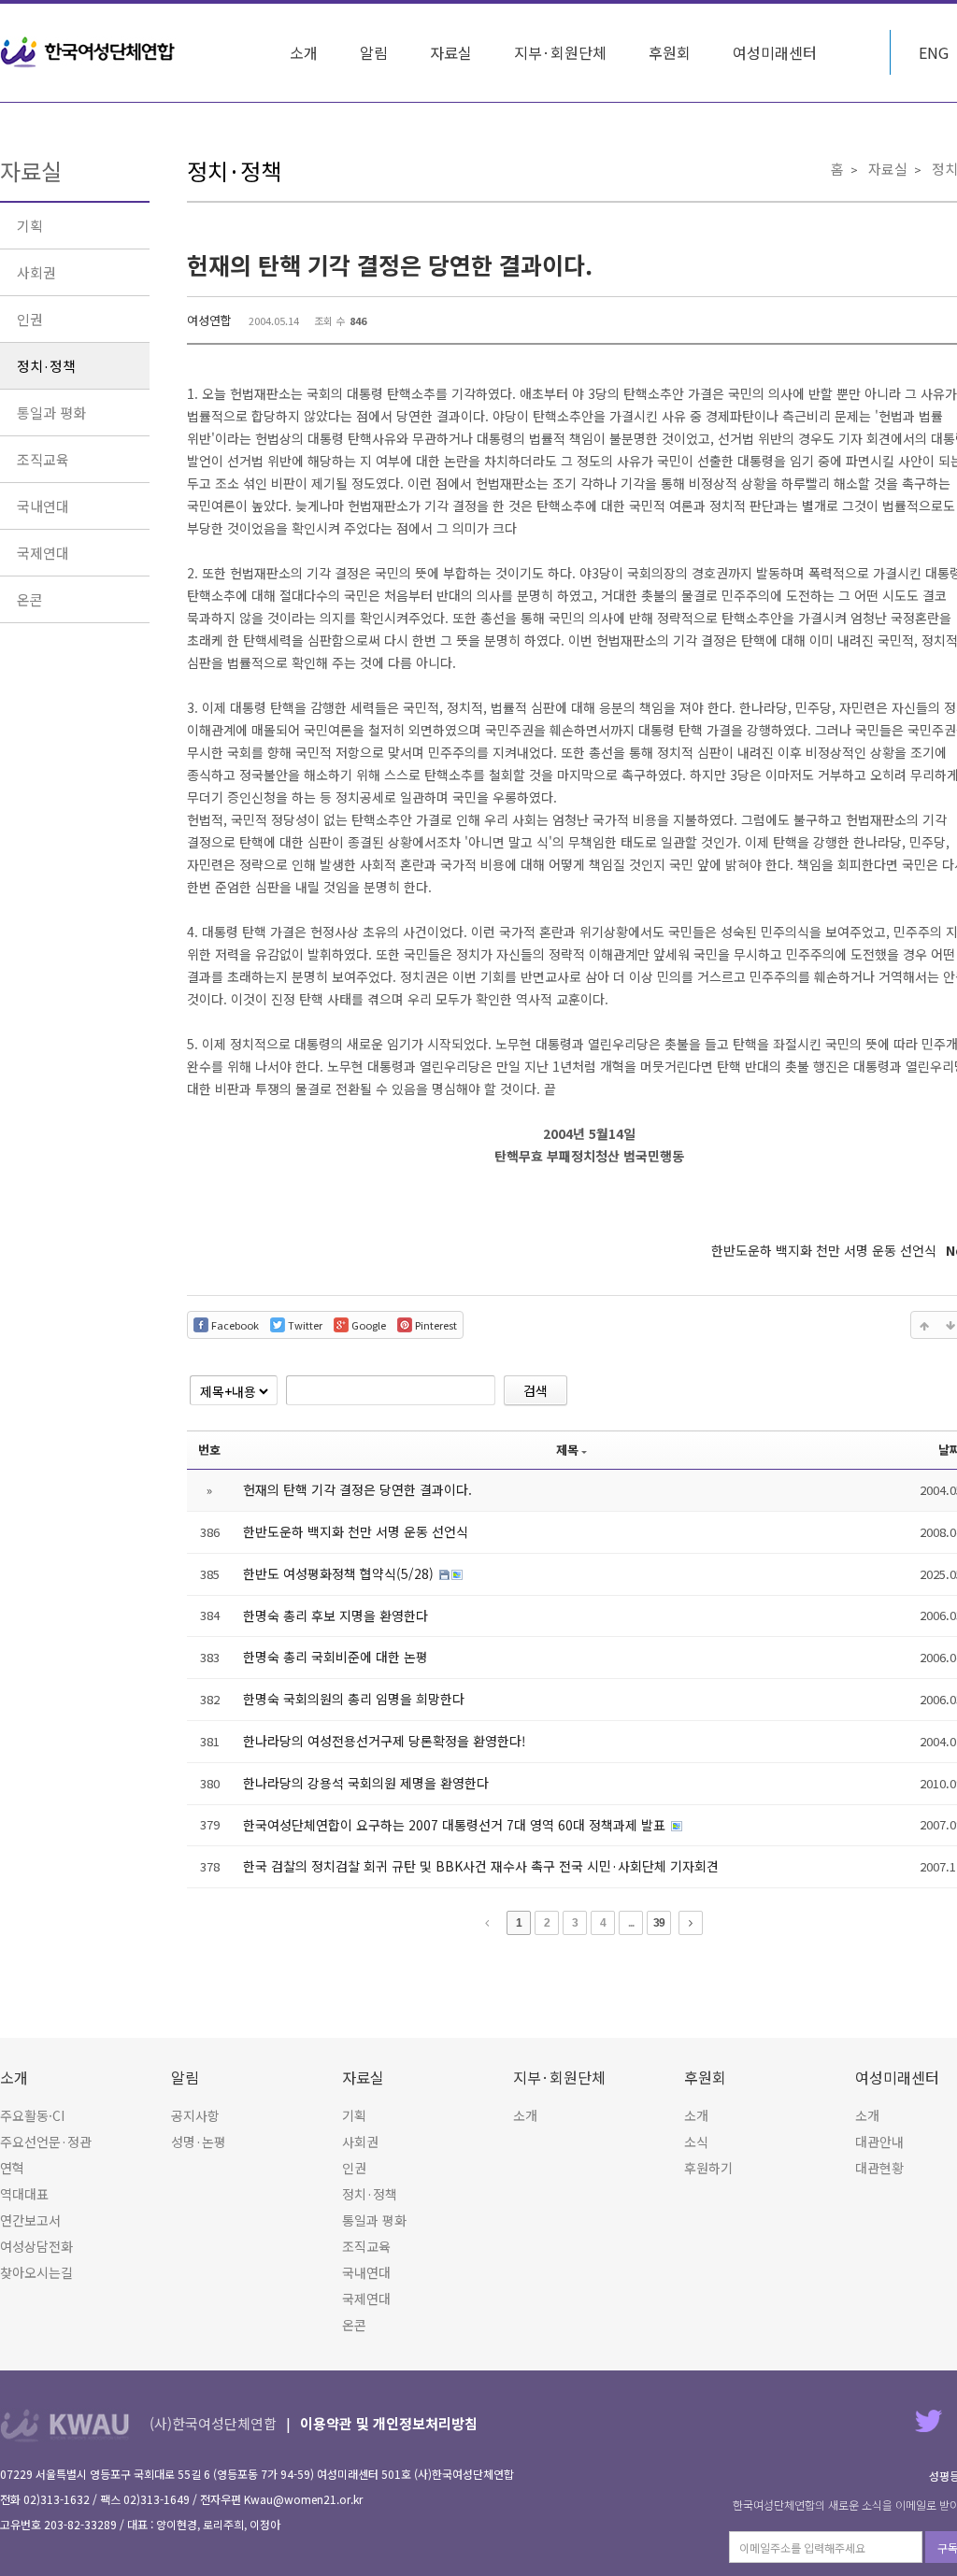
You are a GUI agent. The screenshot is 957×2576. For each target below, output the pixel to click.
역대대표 (24, 2194)
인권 (30, 319)
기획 (30, 226)
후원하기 (708, 2168)
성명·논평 (199, 2142)
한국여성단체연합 (88, 52)
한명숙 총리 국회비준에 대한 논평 (336, 1657)
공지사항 (195, 2115)
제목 (567, 1450)
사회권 (36, 272)
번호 (209, 1450)
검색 (536, 1390)
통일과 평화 (51, 413)
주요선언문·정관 (46, 2142)
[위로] (924, 1325)
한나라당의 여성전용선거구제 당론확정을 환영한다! (385, 1741)
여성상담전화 (36, 2246)
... (631, 1923)
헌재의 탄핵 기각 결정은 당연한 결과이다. (390, 264)
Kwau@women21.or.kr (303, 2499)
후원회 (670, 52)
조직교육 (43, 459)
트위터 (928, 2420)
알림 (374, 52)
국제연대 (43, 553)
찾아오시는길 (36, 2272)
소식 (696, 2142)
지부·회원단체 (560, 52)
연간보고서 (30, 2220)
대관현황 (879, 2168)
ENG (934, 52)
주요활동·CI (32, 2115)
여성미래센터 (775, 52)
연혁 (12, 2168)
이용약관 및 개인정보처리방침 (389, 2423)
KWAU (65, 2425)
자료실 (451, 52)
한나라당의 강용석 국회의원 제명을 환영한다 (366, 1783)
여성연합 (209, 320)
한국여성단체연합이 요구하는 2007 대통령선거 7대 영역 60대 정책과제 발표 (456, 1825)
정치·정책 (46, 366)
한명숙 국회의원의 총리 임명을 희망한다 (354, 1699)
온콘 (30, 599)
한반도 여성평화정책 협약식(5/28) (340, 1573)
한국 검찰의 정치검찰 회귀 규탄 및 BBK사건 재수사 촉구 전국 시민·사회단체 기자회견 (481, 1866)
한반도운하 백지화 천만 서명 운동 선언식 (356, 1531)
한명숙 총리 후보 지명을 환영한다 (336, 1615)
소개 (304, 52)
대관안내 (879, 2142)
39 (659, 1923)
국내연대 (43, 506)
